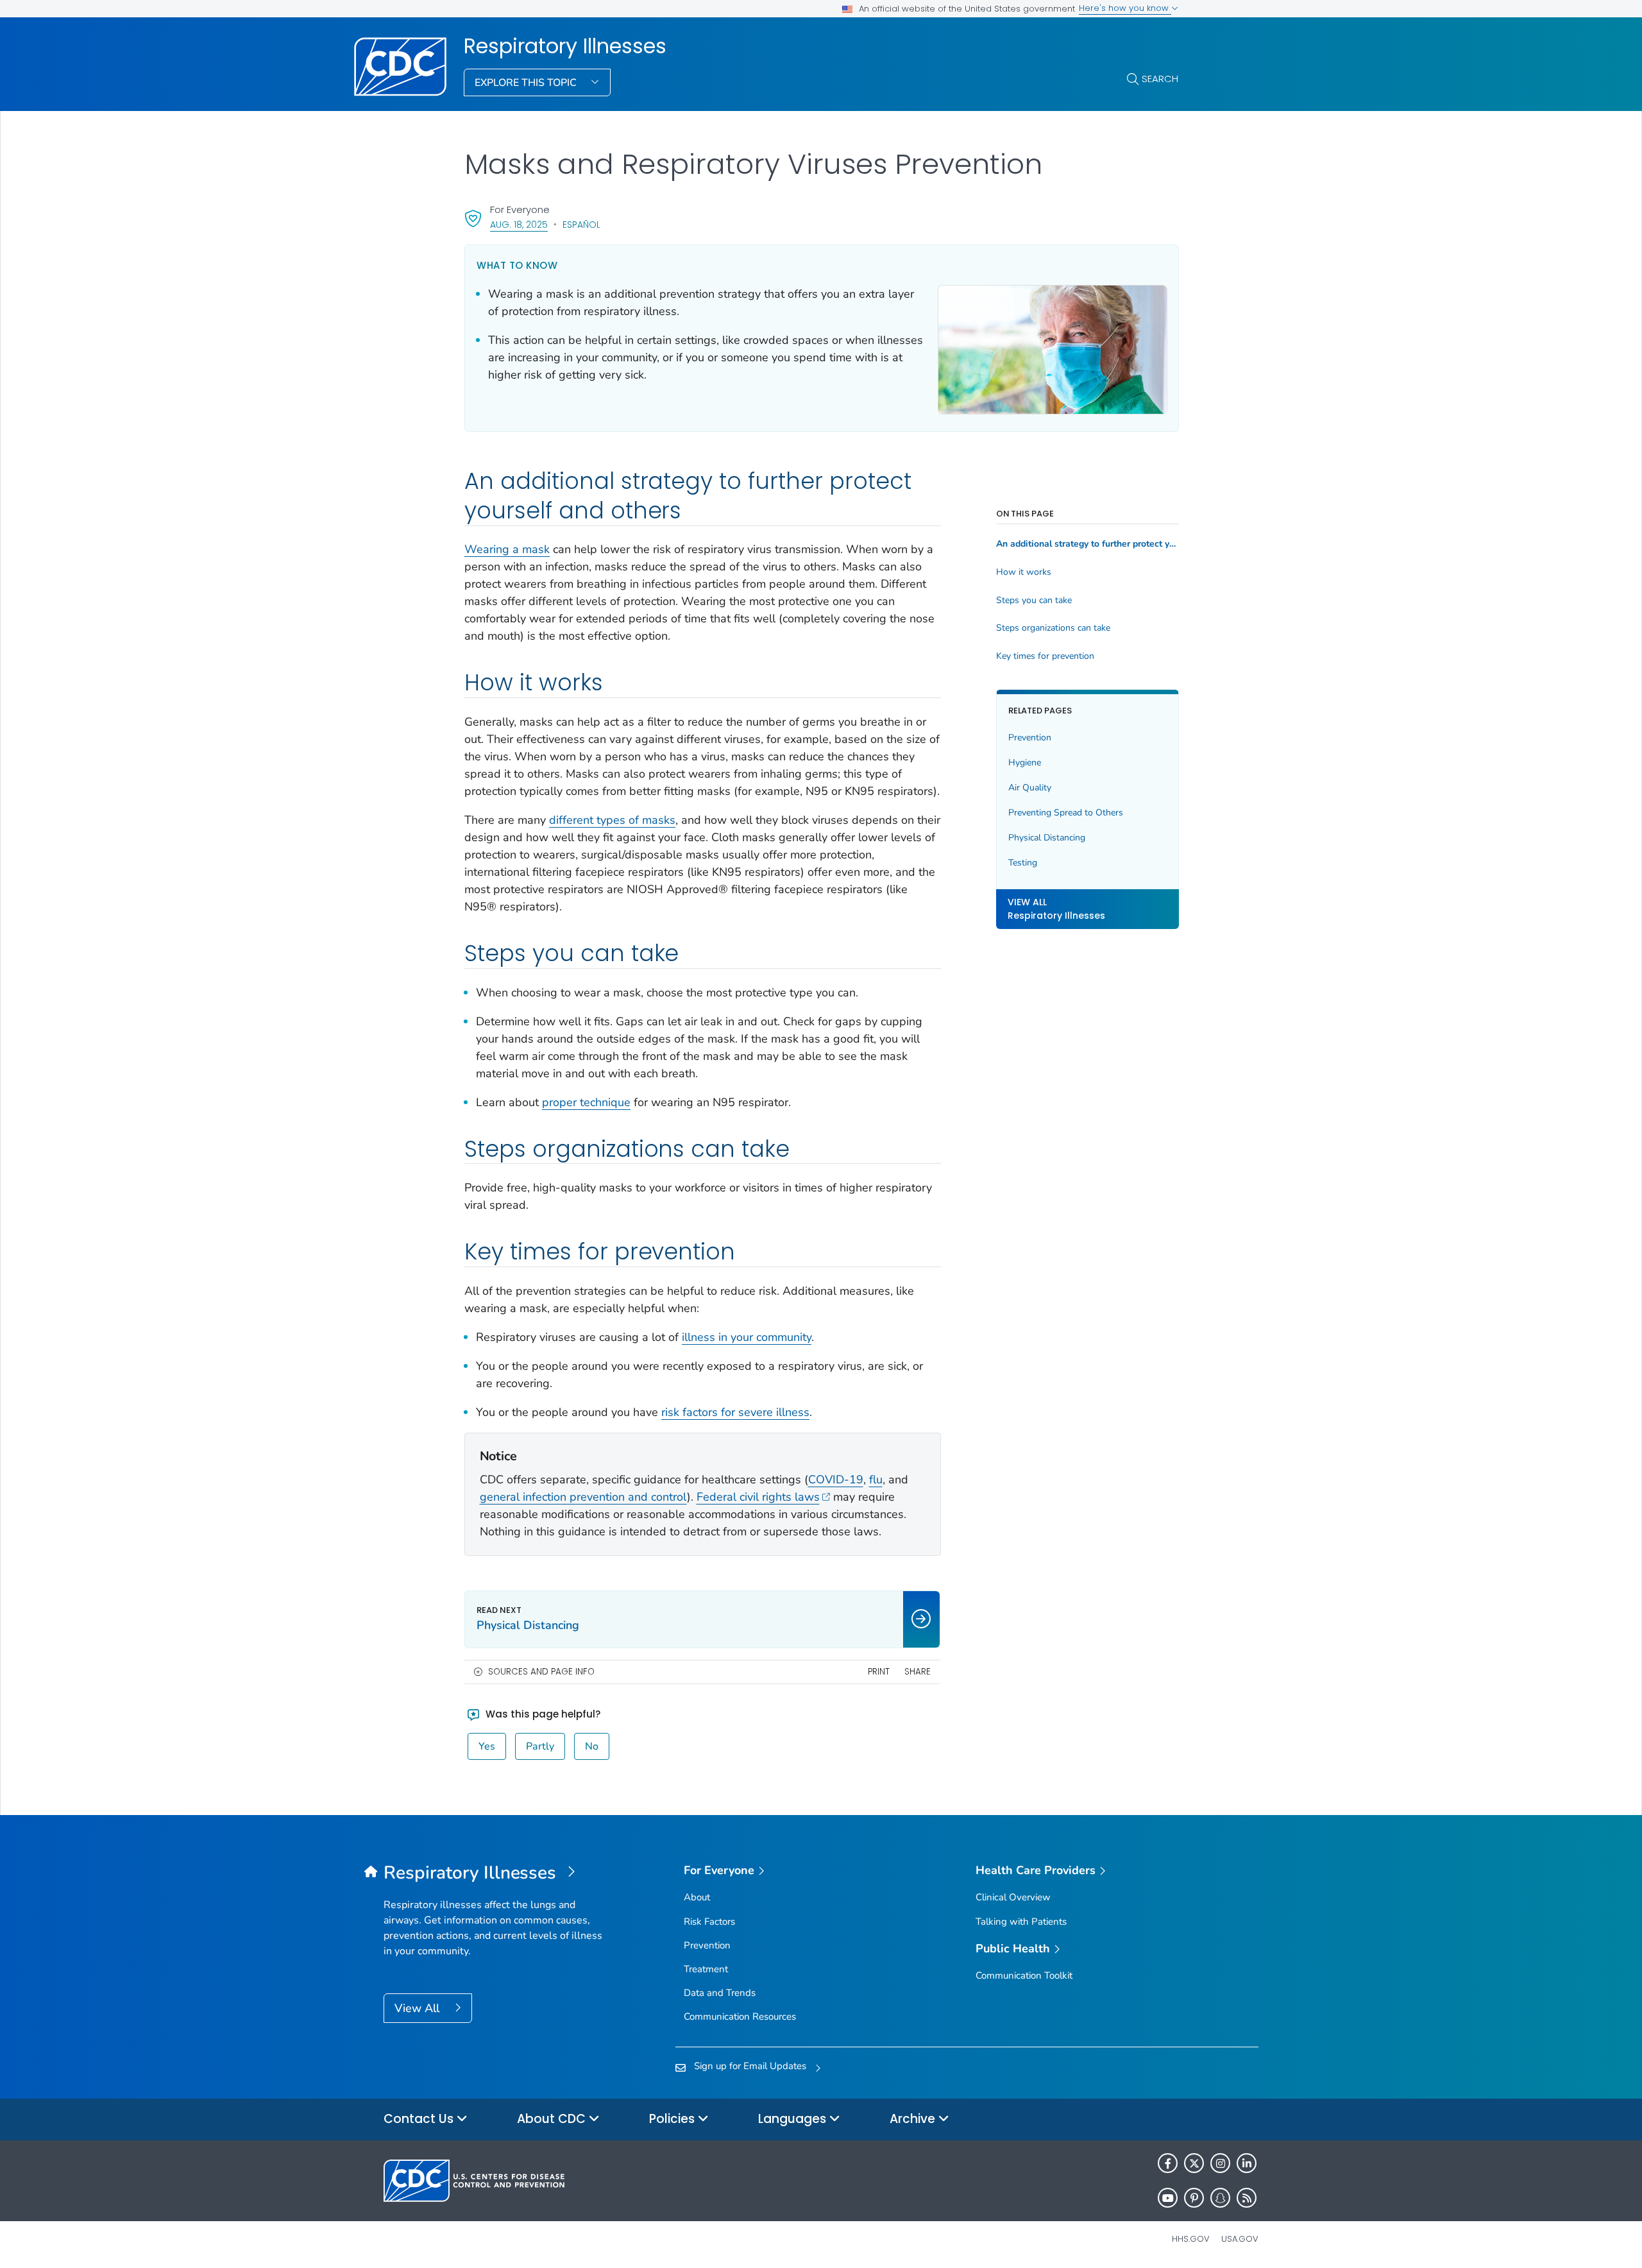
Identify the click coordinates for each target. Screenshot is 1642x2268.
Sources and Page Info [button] (541, 1672)
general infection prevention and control (583, 1497)
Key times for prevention (1045, 656)
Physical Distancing (1047, 838)
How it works (1024, 572)
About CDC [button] (553, 2119)
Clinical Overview (1013, 1897)
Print (879, 1672)
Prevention (1030, 738)
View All (419, 2008)
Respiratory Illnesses (565, 46)
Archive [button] (914, 2119)
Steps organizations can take (1053, 628)
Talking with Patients (1021, 1922)
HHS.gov (1191, 2239)
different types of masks (612, 820)
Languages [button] (794, 2119)
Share (918, 1672)
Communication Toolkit (1024, 1975)
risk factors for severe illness (735, 1412)
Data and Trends (720, 1993)
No (592, 1746)
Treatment (706, 1969)
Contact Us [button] (420, 2119)
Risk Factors (709, 1922)
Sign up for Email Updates (750, 2066)
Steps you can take (1034, 601)
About (697, 1897)
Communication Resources (740, 2016)
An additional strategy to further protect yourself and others (1088, 544)
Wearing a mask (507, 549)
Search (1160, 79)
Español (581, 225)
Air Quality (1030, 788)
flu (876, 1479)
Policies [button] (673, 2119)
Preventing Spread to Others (1066, 813)
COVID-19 (836, 1479)
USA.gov (1240, 2239)
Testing (1023, 863)
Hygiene (1025, 763)
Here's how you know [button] (1125, 8)
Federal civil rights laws (758, 1497)
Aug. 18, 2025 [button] (519, 224)
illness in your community (747, 1337)
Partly (540, 1746)
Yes (487, 1746)
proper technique (586, 1102)
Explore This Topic (527, 83)
